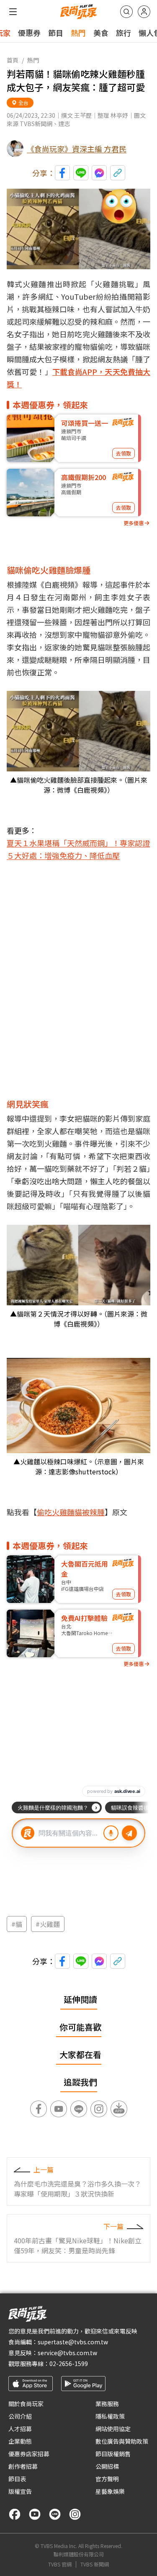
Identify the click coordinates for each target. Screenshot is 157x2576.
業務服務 (107, 2404)
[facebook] (15, 2514)
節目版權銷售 (113, 2454)
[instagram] (75, 2514)
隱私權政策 (110, 2416)
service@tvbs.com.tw (67, 2353)
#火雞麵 (48, 1924)
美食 (101, 33)
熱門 (78, 33)
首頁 (13, 60)
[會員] (144, 12)
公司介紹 (20, 2416)
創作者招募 (23, 2466)
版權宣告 (20, 2491)
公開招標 (107, 2466)
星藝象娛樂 (110, 2491)
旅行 (124, 33)
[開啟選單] (13, 12)
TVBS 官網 (60, 2564)
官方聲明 (107, 2479)
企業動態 (20, 2441)
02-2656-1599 (69, 2364)
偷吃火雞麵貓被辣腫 (71, 1512)
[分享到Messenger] (99, 173)
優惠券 (29, 33)
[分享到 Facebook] (62, 173)
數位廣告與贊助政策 (122, 2441)
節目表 (17, 2479)
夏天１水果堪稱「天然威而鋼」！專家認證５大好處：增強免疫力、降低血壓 (78, 849)
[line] (55, 2514)
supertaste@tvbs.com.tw (73, 2342)
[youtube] (35, 2514)
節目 (56, 33)
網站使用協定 (113, 2429)
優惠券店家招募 (29, 2454)
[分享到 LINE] (81, 173)
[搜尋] (126, 12)
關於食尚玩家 (26, 2404)
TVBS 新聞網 (95, 2564)
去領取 (124, 453)
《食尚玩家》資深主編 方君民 (77, 149)
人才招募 (20, 2429)
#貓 (17, 1924)
